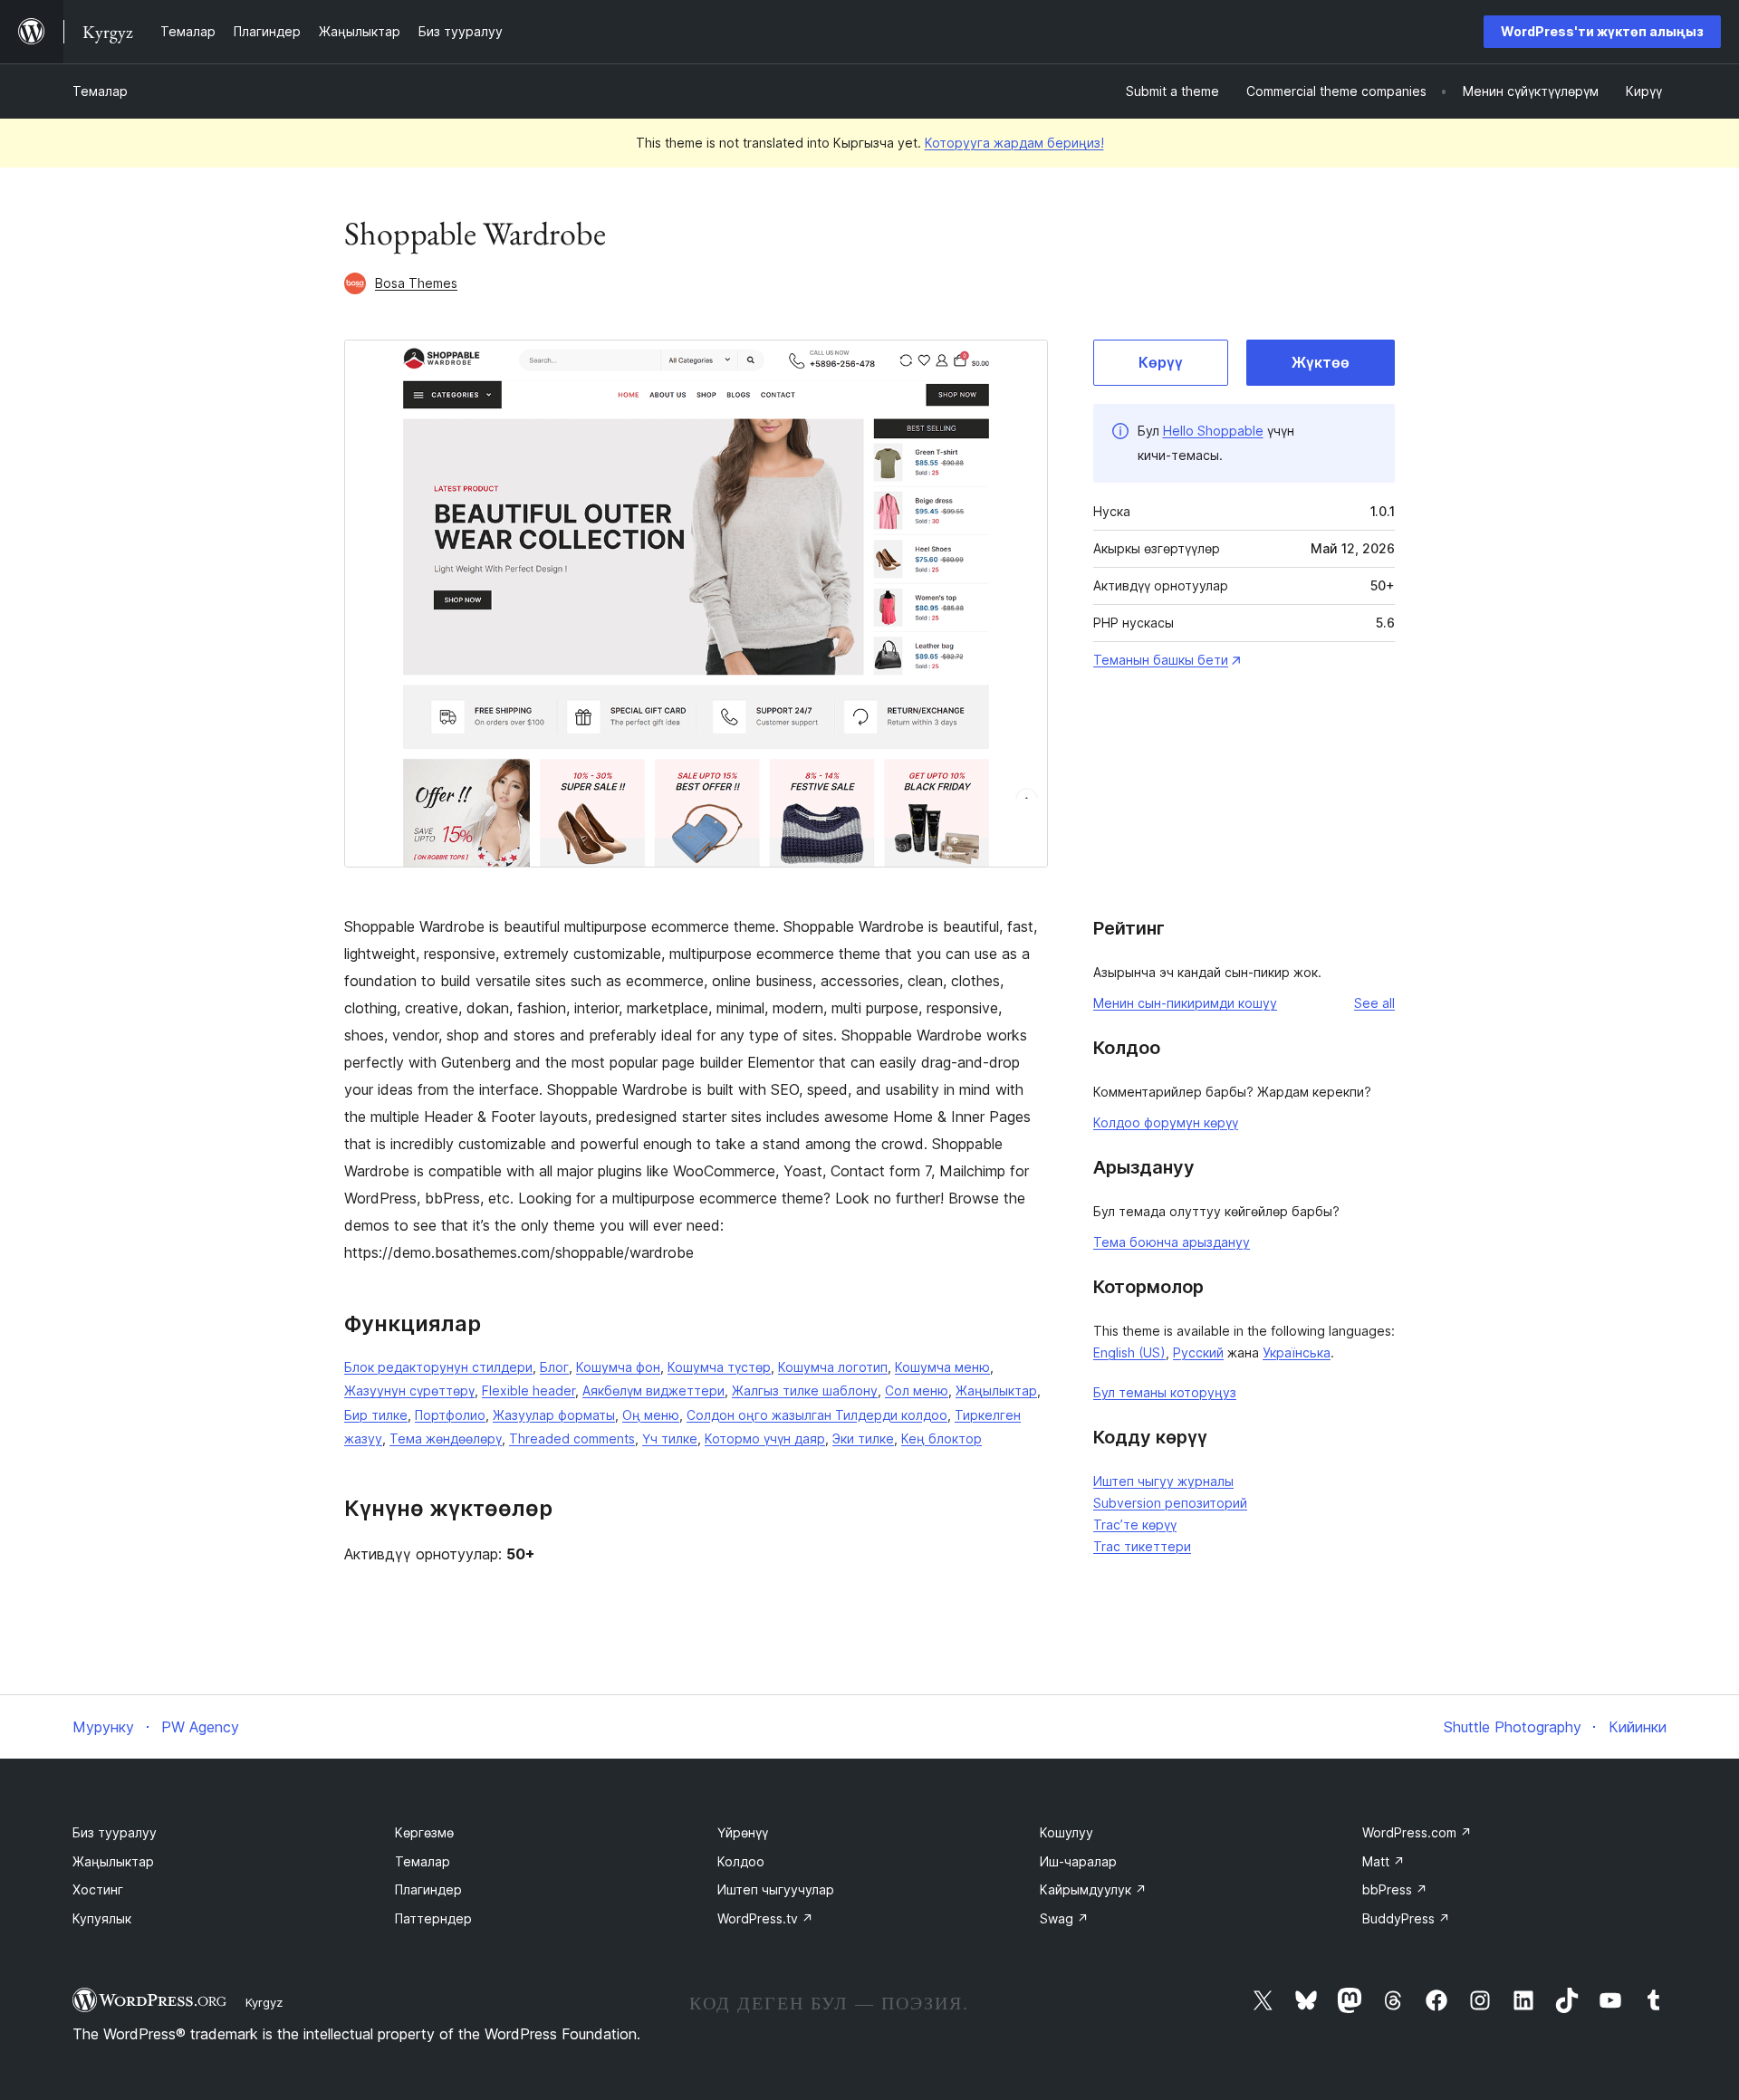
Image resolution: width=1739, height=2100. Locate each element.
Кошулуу (1066, 1832)
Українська (1297, 1352)
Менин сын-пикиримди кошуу (1185, 1003)
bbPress (1395, 1889)
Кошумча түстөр (719, 1367)
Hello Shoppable (1213, 431)
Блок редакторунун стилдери (438, 1367)
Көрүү (1161, 362)
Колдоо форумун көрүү (1166, 1122)
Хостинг (98, 1889)
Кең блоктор (942, 1438)
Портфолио (450, 1415)
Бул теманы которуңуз (1165, 1392)
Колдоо (741, 1861)
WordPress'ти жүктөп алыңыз (1602, 31)
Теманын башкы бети (1161, 660)
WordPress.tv (765, 1918)
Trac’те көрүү (1135, 1525)
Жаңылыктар (996, 1390)
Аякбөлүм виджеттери (653, 1390)
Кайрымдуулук (1093, 1889)
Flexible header (528, 1390)
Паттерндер (433, 1918)
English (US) (1129, 1352)
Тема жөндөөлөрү (446, 1438)
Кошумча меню (942, 1367)
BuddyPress (1406, 1918)
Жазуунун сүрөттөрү (409, 1390)
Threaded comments (572, 1438)
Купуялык (102, 1918)
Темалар (100, 91)
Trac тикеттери (1142, 1546)
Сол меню (917, 1390)
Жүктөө (1321, 362)
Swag (1064, 1918)
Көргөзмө (424, 1832)
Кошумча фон (618, 1367)
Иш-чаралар (1078, 1861)
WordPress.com (1417, 1832)
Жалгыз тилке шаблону (805, 1390)
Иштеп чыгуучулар (776, 1889)
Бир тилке (376, 1415)
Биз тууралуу (115, 1832)
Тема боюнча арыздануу (1172, 1242)
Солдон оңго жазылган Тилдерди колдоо (817, 1415)
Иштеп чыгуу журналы (1163, 1481)
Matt (1384, 1861)
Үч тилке (670, 1438)
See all (1374, 1003)
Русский (1198, 1352)
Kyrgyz (264, 2002)
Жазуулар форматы (554, 1415)
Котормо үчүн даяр (765, 1438)
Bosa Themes (416, 283)
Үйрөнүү (743, 1832)
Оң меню (651, 1415)
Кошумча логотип (833, 1367)
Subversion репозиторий (1170, 1503)
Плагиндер (428, 1889)
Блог (554, 1367)
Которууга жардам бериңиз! (1014, 143)
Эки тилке (863, 1438)
